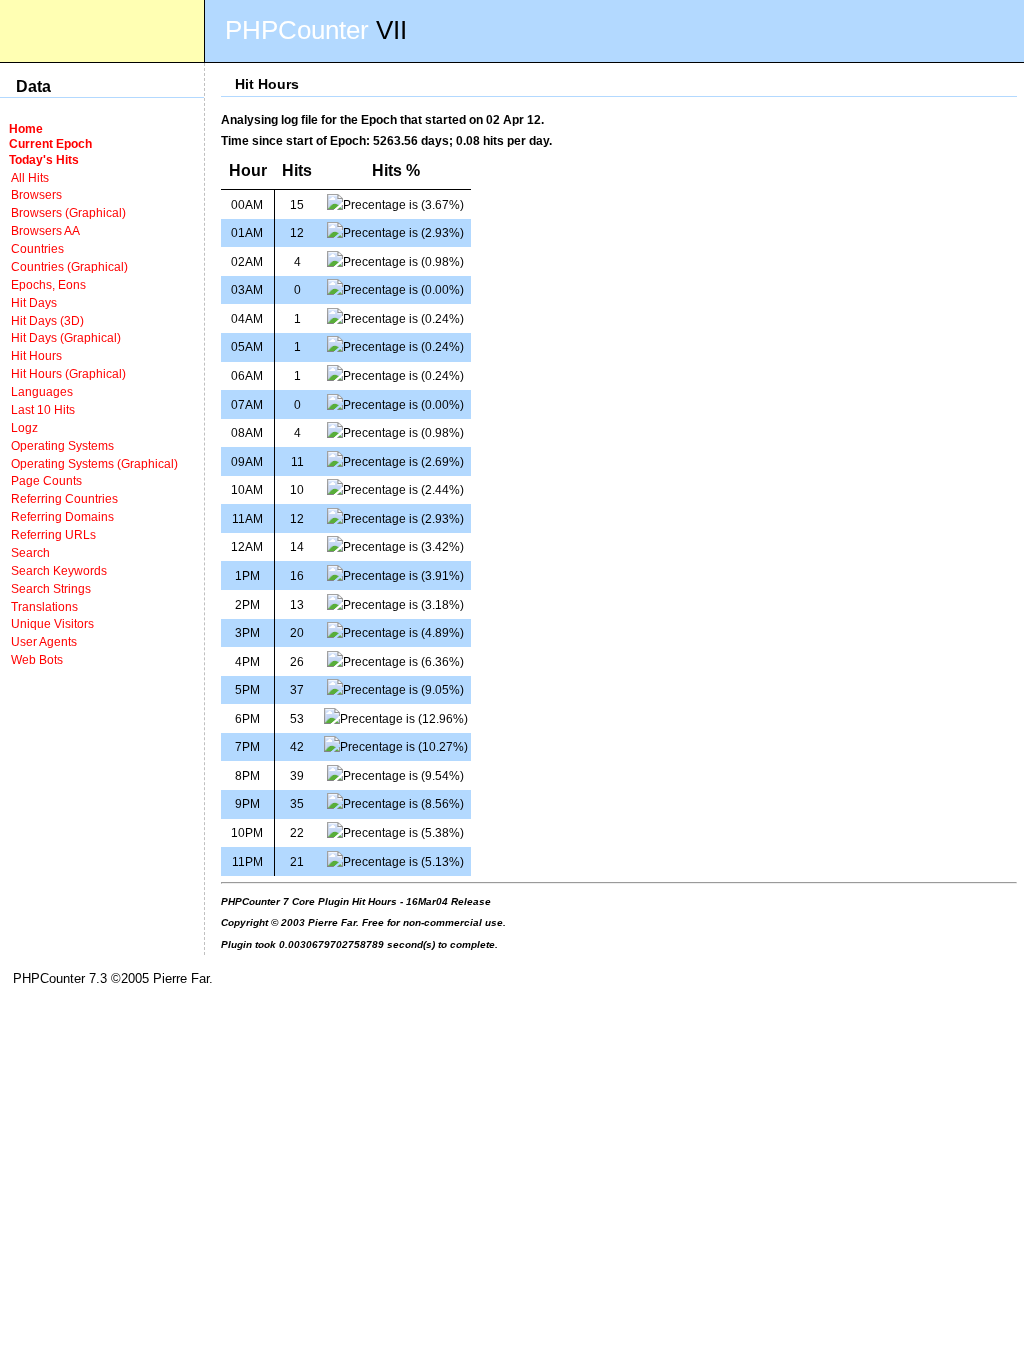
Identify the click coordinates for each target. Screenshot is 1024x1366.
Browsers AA (45, 230)
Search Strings (51, 588)
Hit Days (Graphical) (66, 337)
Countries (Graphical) (69, 266)
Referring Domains (62, 516)
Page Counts (46, 480)
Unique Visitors (52, 623)
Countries (37, 248)
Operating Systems (62, 445)
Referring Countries (64, 498)
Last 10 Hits (43, 409)
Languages (42, 391)
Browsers (36, 194)
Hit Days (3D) (47, 320)
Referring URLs (53, 534)
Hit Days (34, 302)
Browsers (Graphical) (68, 212)
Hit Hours (36, 355)
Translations (44, 606)
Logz (24, 427)
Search (30, 552)
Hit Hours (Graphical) (68, 373)
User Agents (44, 641)
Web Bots (37, 659)
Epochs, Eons (48, 284)
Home (26, 128)
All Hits (30, 177)
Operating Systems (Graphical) (94, 463)
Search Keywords (59, 570)
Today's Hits (44, 159)
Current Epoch (50, 143)
